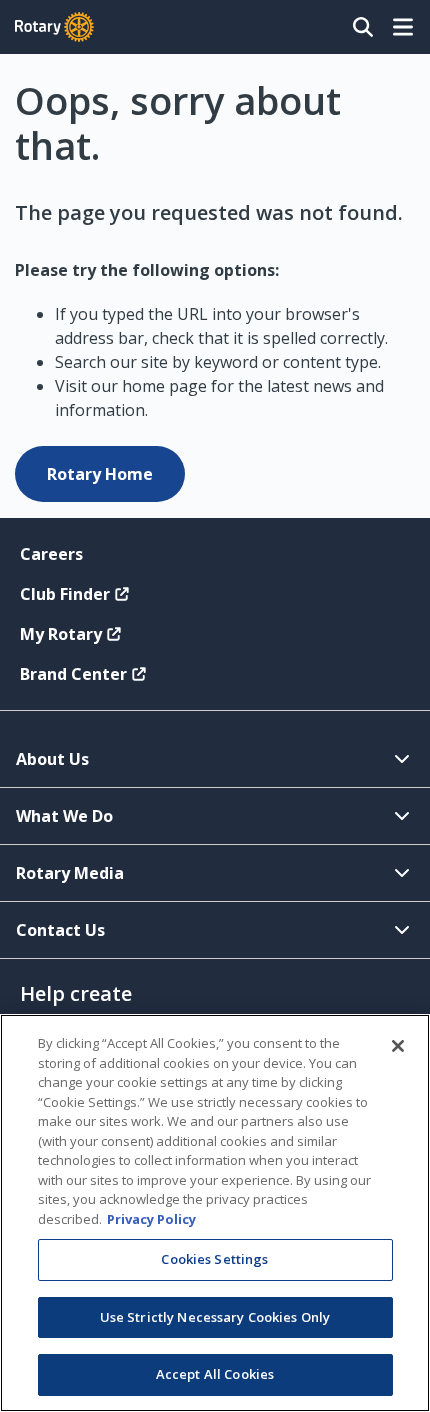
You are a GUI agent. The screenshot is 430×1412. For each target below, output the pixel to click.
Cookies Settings (214, 1259)
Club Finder (65, 594)
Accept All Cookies (215, 1374)
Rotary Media (70, 873)
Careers (51, 554)
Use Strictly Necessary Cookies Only (215, 1317)
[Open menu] (403, 27)
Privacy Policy (151, 1219)
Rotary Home (100, 474)
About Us (52, 759)
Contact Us (60, 930)
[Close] (398, 1046)
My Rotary (61, 634)
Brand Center (73, 674)
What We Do (64, 816)
